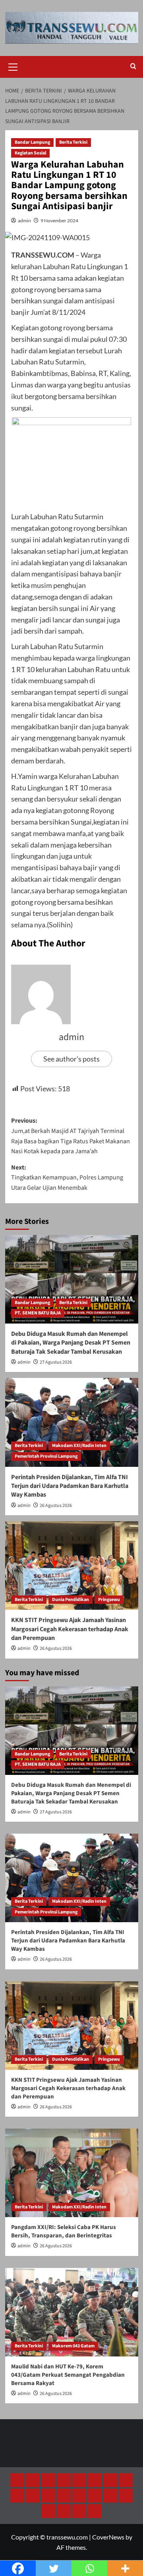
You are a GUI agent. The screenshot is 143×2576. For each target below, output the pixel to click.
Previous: (71, 1136)
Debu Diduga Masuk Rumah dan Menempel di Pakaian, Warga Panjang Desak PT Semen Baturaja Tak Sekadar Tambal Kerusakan (71, 1343)
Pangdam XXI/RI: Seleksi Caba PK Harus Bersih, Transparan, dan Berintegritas (64, 2231)
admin (24, 221)
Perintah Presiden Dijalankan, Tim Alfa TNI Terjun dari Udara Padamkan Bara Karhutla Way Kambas (70, 1486)
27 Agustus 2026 (56, 1362)
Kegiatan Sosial (30, 153)
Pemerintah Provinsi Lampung (46, 1456)
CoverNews (108, 2537)
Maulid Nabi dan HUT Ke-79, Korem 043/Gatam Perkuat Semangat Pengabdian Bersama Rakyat (68, 2375)
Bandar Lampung (32, 142)
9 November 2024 (59, 221)
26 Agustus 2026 (56, 1506)
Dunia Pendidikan (71, 1600)
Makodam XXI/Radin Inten (79, 1446)
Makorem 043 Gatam (73, 2346)
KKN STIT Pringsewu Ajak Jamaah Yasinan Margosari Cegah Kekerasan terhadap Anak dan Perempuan (70, 1629)
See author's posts (71, 1059)
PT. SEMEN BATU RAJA (38, 1313)
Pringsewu (109, 1600)
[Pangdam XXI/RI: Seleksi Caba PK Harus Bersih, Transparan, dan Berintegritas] (72, 2173)
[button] (13, 66)
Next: (67, 1178)
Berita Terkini (73, 142)
